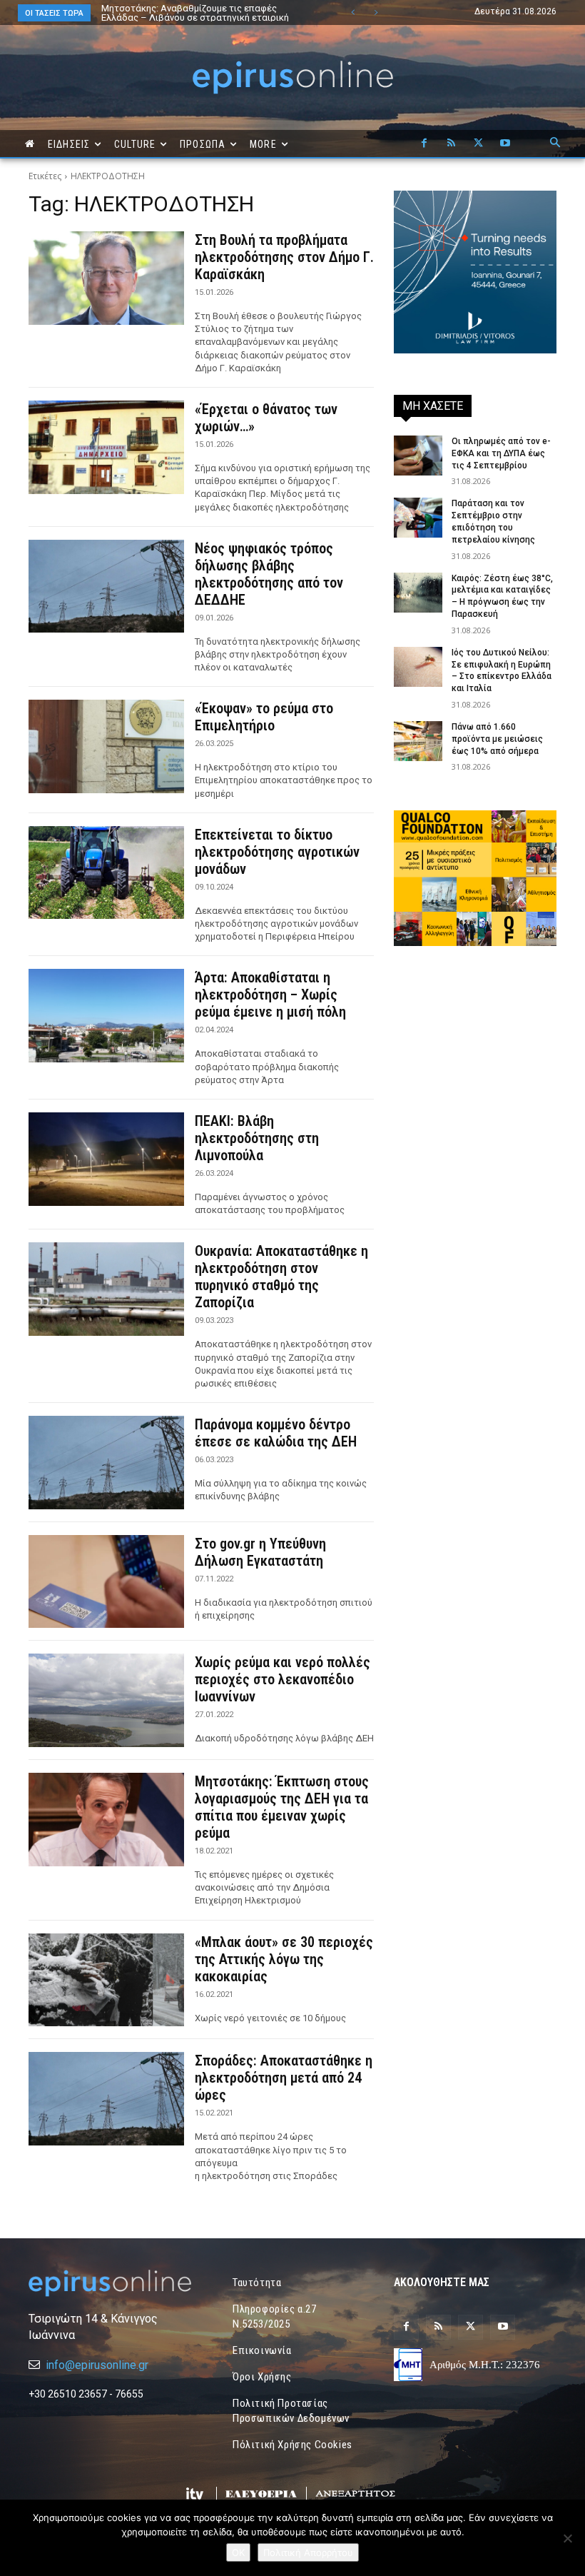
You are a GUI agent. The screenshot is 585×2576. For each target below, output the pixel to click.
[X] (478, 144)
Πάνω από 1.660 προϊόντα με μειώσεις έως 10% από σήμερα (497, 739)
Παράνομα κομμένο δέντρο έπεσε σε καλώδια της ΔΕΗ (276, 1433)
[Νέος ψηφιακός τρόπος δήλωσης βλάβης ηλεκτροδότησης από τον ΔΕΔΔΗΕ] (106, 587)
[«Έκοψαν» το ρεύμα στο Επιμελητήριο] (106, 746)
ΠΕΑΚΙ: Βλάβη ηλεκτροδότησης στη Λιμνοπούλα (257, 1138)
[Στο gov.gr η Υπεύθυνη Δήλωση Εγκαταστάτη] (106, 1582)
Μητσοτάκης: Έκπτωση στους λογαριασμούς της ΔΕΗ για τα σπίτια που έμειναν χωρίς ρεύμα (282, 1807)
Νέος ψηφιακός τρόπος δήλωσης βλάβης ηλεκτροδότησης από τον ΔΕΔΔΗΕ (269, 574)
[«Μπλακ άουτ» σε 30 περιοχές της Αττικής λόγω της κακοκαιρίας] (106, 1980)
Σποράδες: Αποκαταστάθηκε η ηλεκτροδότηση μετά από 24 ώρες (284, 2078)
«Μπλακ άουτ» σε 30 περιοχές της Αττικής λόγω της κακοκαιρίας (284, 1959)
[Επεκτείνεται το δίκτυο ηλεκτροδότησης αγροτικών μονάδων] (106, 873)
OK (238, 2552)
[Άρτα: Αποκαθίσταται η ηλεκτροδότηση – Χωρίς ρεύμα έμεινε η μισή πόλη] (106, 1016)
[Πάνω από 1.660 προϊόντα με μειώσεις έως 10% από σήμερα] (418, 741)
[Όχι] (567, 2538)
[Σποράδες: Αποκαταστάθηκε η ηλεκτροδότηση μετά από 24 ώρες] (106, 2099)
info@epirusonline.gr (97, 2365)
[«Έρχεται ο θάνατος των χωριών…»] (106, 447)
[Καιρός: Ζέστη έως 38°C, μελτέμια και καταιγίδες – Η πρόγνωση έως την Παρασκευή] (418, 593)
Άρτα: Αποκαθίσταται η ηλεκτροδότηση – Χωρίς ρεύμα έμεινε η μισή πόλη (270, 995)
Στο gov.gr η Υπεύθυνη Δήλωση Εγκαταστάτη (260, 1552)
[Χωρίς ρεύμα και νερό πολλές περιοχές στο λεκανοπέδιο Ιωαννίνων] (106, 1700)
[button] (555, 144)
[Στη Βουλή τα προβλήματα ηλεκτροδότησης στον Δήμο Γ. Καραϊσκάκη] (106, 278)
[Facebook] (424, 144)
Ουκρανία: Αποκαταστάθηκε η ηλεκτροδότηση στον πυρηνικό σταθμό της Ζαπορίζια (281, 1277)
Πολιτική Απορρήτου (308, 2552)
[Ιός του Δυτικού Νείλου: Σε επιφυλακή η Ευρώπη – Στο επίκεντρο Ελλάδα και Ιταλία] (418, 667)
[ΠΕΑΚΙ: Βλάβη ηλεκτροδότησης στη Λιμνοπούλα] (106, 1159)
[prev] (353, 12)
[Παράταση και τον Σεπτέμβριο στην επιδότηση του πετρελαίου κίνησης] (418, 518)
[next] (376, 12)
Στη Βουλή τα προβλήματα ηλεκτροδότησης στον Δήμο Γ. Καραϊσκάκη (284, 257)
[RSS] (451, 144)
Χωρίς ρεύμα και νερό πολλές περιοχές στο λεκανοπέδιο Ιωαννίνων (283, 1679)
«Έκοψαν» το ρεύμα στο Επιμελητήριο (264, 717)
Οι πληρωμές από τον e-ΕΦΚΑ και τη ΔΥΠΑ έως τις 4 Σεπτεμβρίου (501, 453)
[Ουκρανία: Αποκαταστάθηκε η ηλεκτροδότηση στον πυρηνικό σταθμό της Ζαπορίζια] (106, 1289)
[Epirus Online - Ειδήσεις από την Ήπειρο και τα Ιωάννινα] (110, 2283)
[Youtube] (505, 144)
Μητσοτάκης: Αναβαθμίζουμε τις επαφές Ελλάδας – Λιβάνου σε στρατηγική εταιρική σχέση (195, 17)
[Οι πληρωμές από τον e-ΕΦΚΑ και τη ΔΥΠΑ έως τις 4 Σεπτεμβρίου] (418, 456)
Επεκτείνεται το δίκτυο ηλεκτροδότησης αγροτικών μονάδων (277, 852)
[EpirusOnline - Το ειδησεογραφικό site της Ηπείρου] (292, 77)
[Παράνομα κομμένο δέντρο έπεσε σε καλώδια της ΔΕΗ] (106, 1463)
